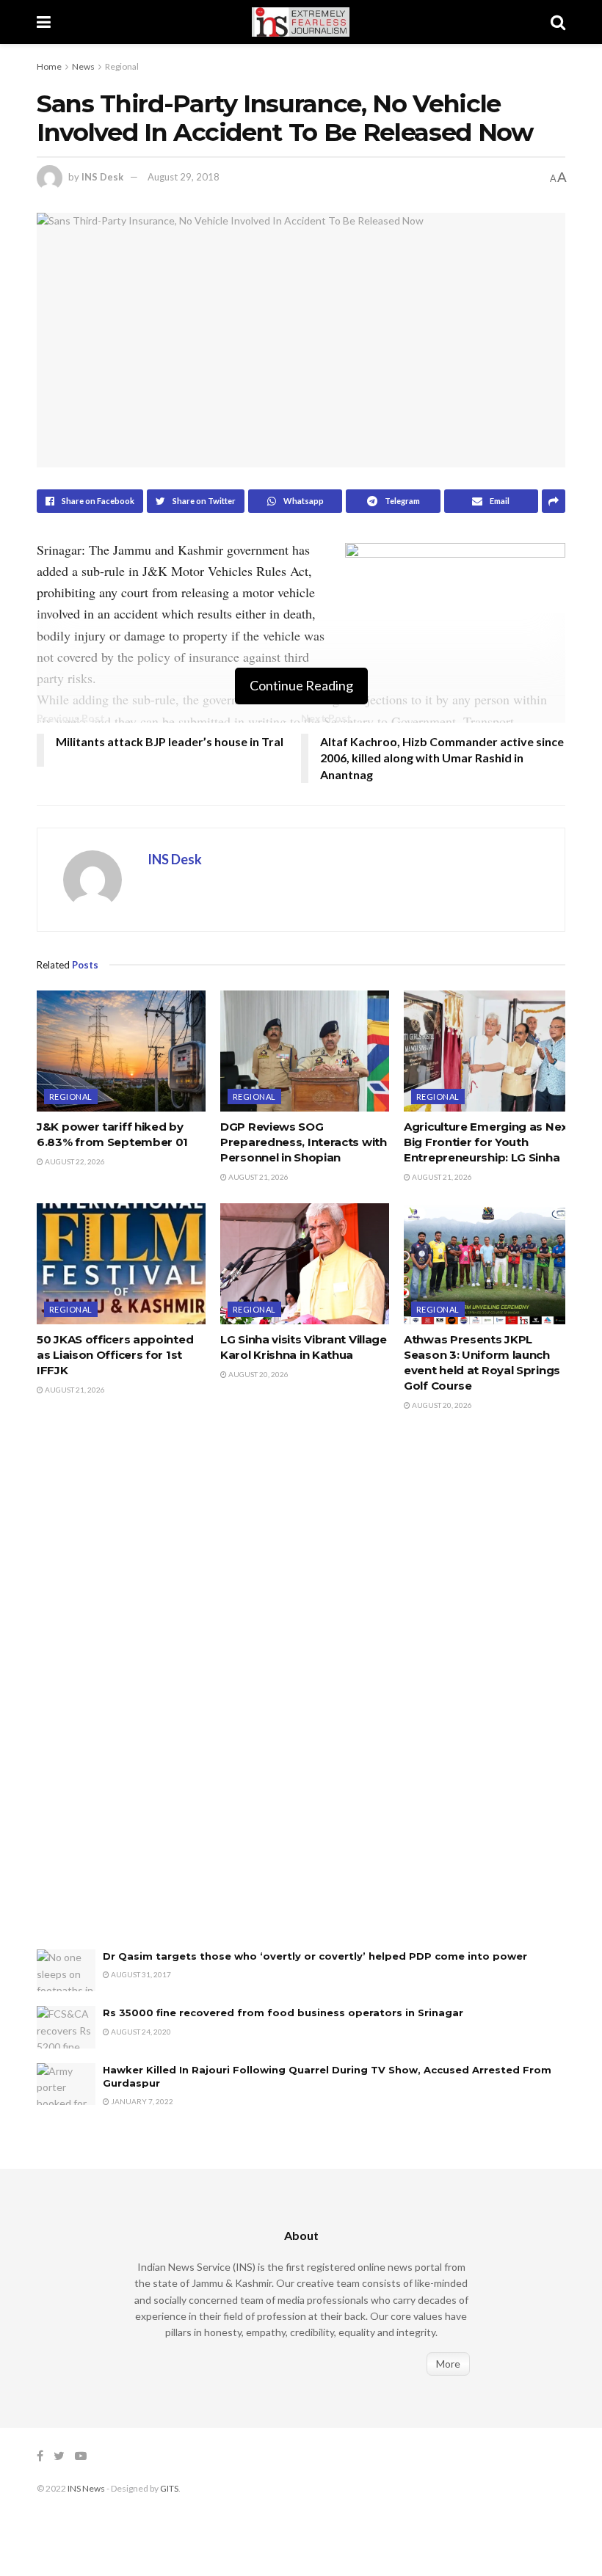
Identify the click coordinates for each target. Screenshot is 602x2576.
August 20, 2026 (258, 1374)
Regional (122, 66)
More (448, 2364)
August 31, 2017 (140, 1974)
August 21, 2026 (258, 1177)
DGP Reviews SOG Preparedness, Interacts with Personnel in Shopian (304, 1142)
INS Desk (102, 177)
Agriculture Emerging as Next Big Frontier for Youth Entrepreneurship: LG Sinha (488, 1142)
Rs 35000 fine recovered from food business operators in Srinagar (283, 2013)
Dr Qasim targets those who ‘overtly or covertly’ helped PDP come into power (315, 1956)
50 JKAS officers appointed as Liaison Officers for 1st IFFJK (115, 1355)
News (83, 66)
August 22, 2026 (74, 1161)
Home (49, 66)
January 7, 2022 (141, 2101)
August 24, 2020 (140, 2032)
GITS (169, 2488)
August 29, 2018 (184, 177)
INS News (86, 2488)
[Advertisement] (147, 1696)
